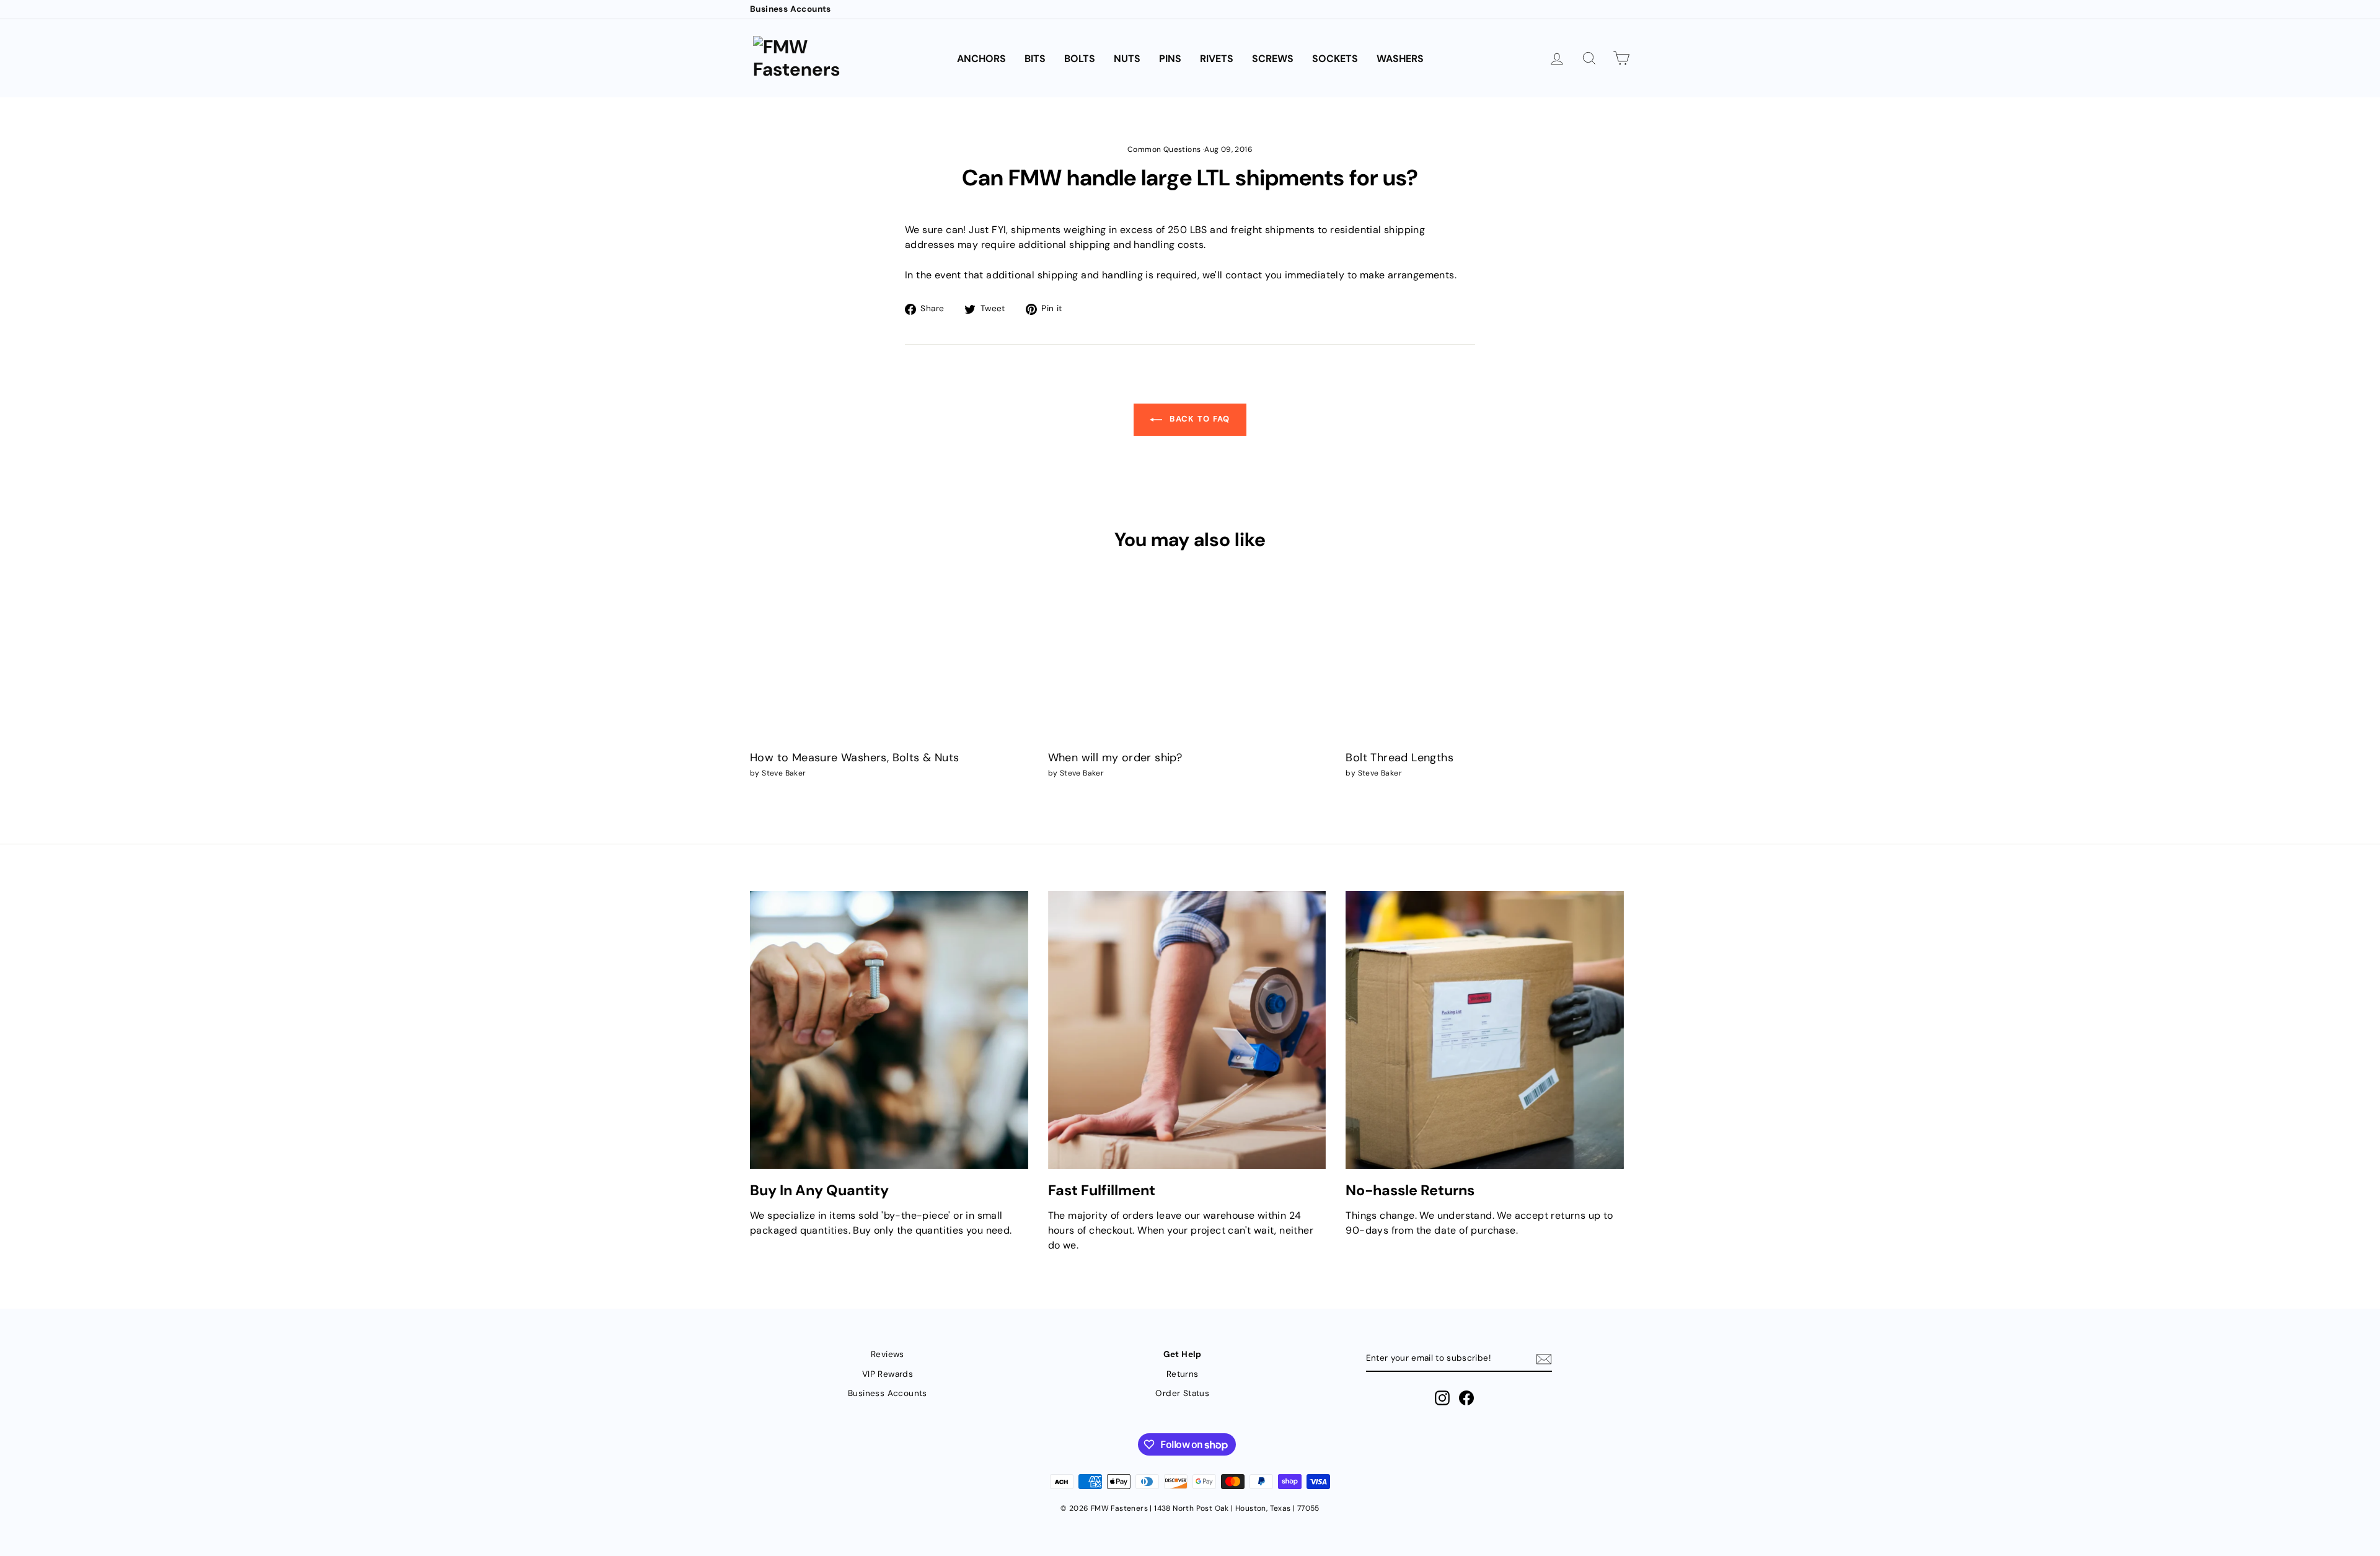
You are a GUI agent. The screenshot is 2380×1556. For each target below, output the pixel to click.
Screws (1273, 59)
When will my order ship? (1115, 758)
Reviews (888, 1354)
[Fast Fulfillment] (1187, 1030)
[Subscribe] (1544, 1359)
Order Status (1182, 1393)
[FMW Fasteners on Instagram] (1442, 1398)
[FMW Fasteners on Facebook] (1466, 1398)
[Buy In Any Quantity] (889, 1030)
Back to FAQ (1199, 419)
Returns (1183, 1374)
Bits (1035, 59)
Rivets (1217, 59)
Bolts (1080, 59)
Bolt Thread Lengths (1399, 758)
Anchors (981, 59)
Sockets (1335, 59)
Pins (1170, 59)
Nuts (1127, 59)
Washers (1400, 59)
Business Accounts (791, 9)
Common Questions (1164, 149)
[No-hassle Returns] (1485, 1030)
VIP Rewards (888, 1374)
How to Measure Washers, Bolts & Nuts (854, 758)
